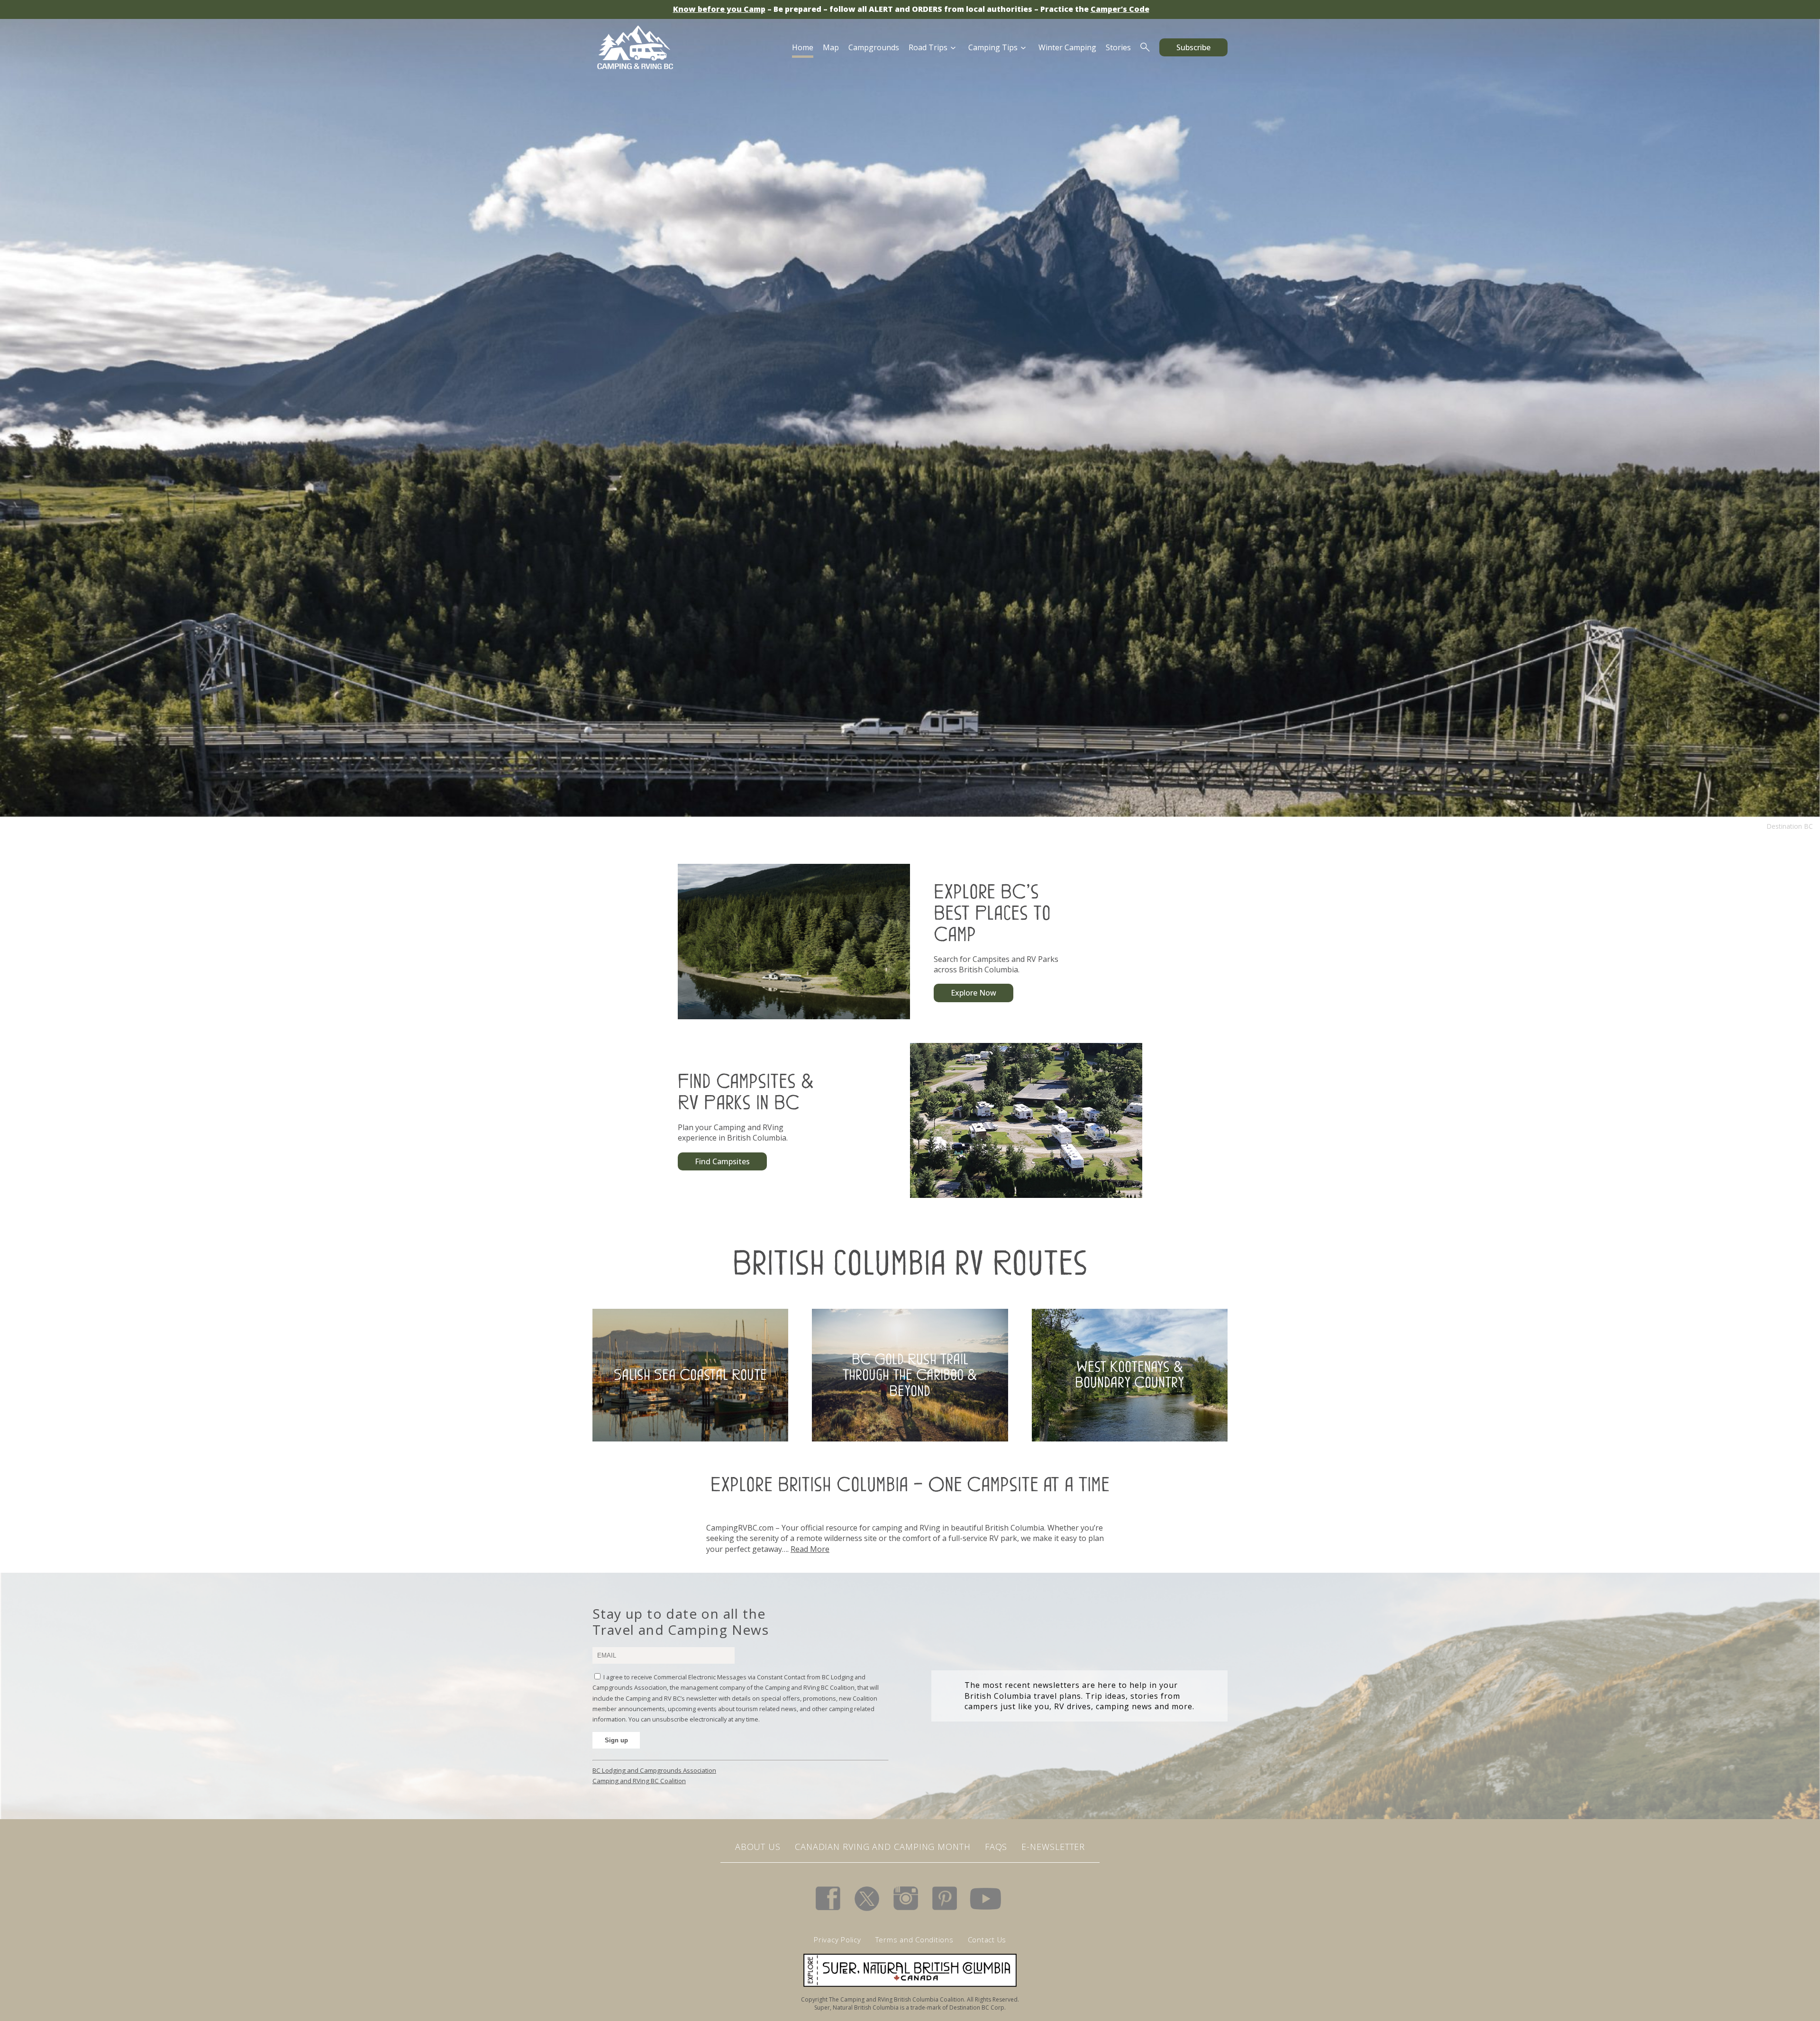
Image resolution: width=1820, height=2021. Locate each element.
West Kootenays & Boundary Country (1129, 1375)
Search (1145, 47)
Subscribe (1193, 47)
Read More (810, 1549)
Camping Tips (993, 47)
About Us (758, 1847)
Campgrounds (874, 47)
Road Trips (928, 47)
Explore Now (974, 993)
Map (831, 47)
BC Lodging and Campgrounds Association (654, 1770)
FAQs (996, 1847)
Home (803, 47)
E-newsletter (1053, 1847)
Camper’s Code (1120, 9)
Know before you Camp (719, 9)
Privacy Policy (837, 1939)
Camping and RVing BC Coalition (639, 1781)
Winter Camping (1067, 47)
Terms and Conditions (915, 1939)
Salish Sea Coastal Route (690, 1375)
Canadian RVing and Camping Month (883, 1847)
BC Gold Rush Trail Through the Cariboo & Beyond (910, 1374)
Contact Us (987, 1939)
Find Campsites (722, 1161)
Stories (1118, 47)
